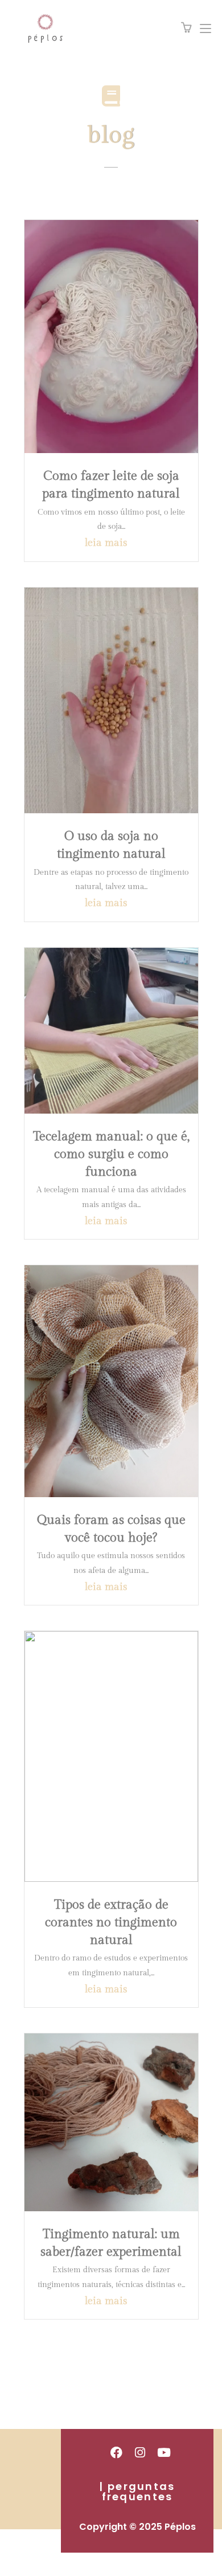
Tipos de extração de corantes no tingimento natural (111, 1922)
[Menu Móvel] (201, 28)
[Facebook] (116, 2452)
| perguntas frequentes (137, 2491)
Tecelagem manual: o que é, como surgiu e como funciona (111, 1154)
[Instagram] (140, 2452)
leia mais (106, 543)
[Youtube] (164, 2452)
